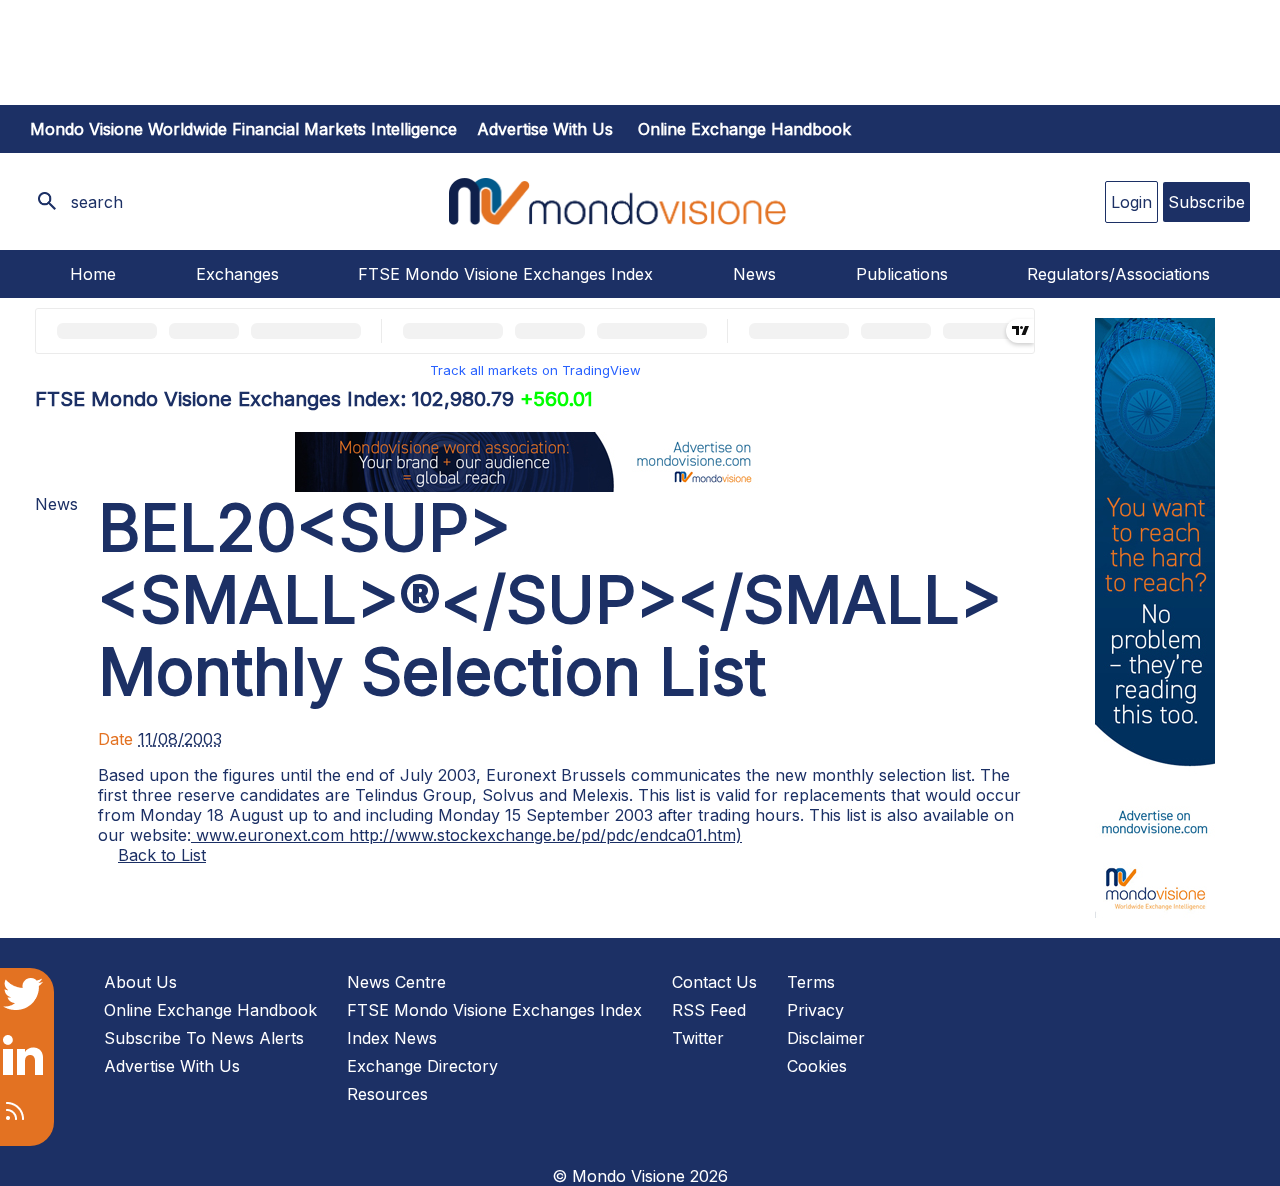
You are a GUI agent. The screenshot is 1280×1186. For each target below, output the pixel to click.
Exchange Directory (422, 1066)
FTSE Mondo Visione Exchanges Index (505, 274)
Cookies (817, 1066)
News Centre (396, 982)
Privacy (815, 1010)
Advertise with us (545, 129)
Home (93, 274)
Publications (902, 274)
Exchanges (237, 274)
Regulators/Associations (1118, 274)
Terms (811, 982)
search (97, 202)
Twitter (698, 1038)
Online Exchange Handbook (744, 129)
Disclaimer (826, 1038)
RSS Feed (709, 1010)
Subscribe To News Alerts (204, 1038)
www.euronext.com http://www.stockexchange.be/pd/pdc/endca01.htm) (466, 835)
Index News (392, 1038)
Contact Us (714, 982)
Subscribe (1206, 202)
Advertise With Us (172, 1066)
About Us (140, 982)
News (754, 274)
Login (1131, 202)
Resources (387, 1094)
